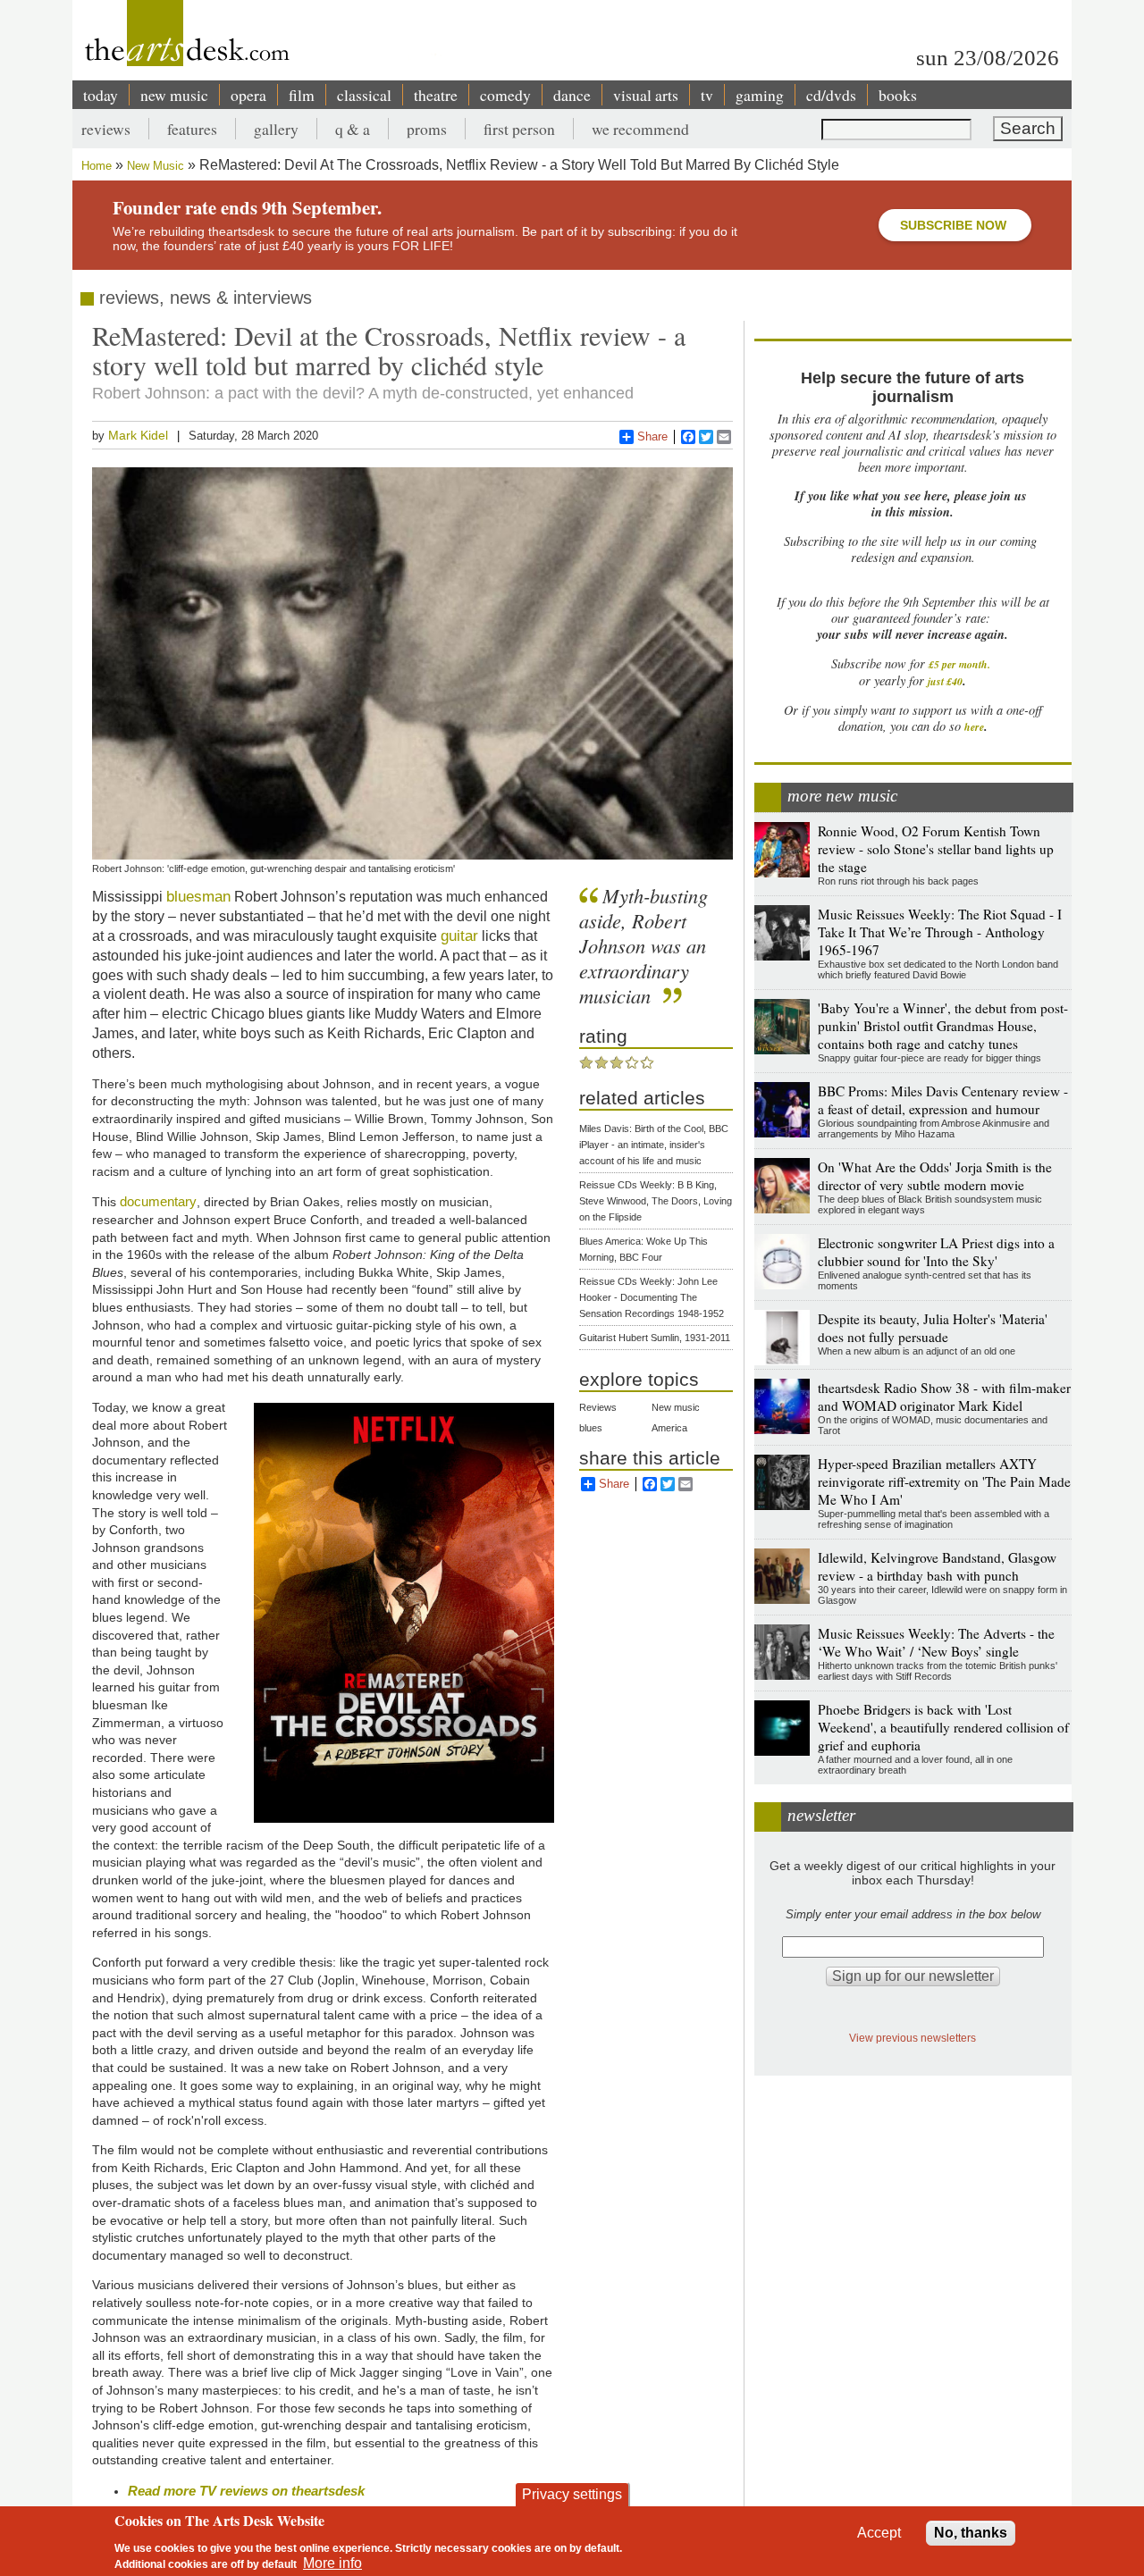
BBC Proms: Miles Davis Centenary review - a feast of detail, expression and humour (943, 1100)
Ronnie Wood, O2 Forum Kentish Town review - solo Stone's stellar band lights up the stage (936, 849)
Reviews (598, 1407)
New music (676, 1407)
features (192, 129)
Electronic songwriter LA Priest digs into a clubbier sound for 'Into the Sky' (936, 1252)
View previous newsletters (913, 2038)
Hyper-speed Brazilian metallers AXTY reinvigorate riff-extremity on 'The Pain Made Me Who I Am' (944, 1481)
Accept (879, 2533)
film (302, 95)
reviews (106, 129)
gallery (276, 129)
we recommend (640, 129)
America (669, 1428)
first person (519, 129)
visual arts (646, 95)
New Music (156, 166)
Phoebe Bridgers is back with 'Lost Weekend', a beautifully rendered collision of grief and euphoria (943, 1727)
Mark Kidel (138, 435)
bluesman (198, 896)
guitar (459, 936)
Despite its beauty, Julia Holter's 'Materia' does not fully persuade (933, 1328)
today (101, 95)
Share (652, 436)
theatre (436, 95)
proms (427, 129)
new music (174, 95)
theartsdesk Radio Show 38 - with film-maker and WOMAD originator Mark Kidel (944, 1397)
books (898, 95)
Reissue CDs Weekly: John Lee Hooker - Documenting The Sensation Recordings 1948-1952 (652, 1297)
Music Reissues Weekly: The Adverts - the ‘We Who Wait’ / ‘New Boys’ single (936, 1642)
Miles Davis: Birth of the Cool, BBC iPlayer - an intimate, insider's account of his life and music (654, 1145)
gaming (760, 95)
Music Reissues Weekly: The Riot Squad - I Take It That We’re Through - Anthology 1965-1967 (940, 932)
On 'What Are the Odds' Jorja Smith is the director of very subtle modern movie (935, 1176)
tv (707, 95)
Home (97, 166)
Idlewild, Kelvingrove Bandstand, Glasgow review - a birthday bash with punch (937, 1566)
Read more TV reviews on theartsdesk (246, 2491)
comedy (505, 95)
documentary (158, 1201)
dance (572, 95)
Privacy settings (572, 2494)
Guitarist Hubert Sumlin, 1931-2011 (655, 1338)
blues (591, 1428)
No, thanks (971, 2533)
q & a (353, 129)
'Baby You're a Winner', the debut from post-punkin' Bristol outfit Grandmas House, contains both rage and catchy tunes (943, 1026)
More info (332, 2563)
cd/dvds (831, 95)
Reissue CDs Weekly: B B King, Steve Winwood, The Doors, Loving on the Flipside (656, 1201)
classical (364, 95)
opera (248, 95)
